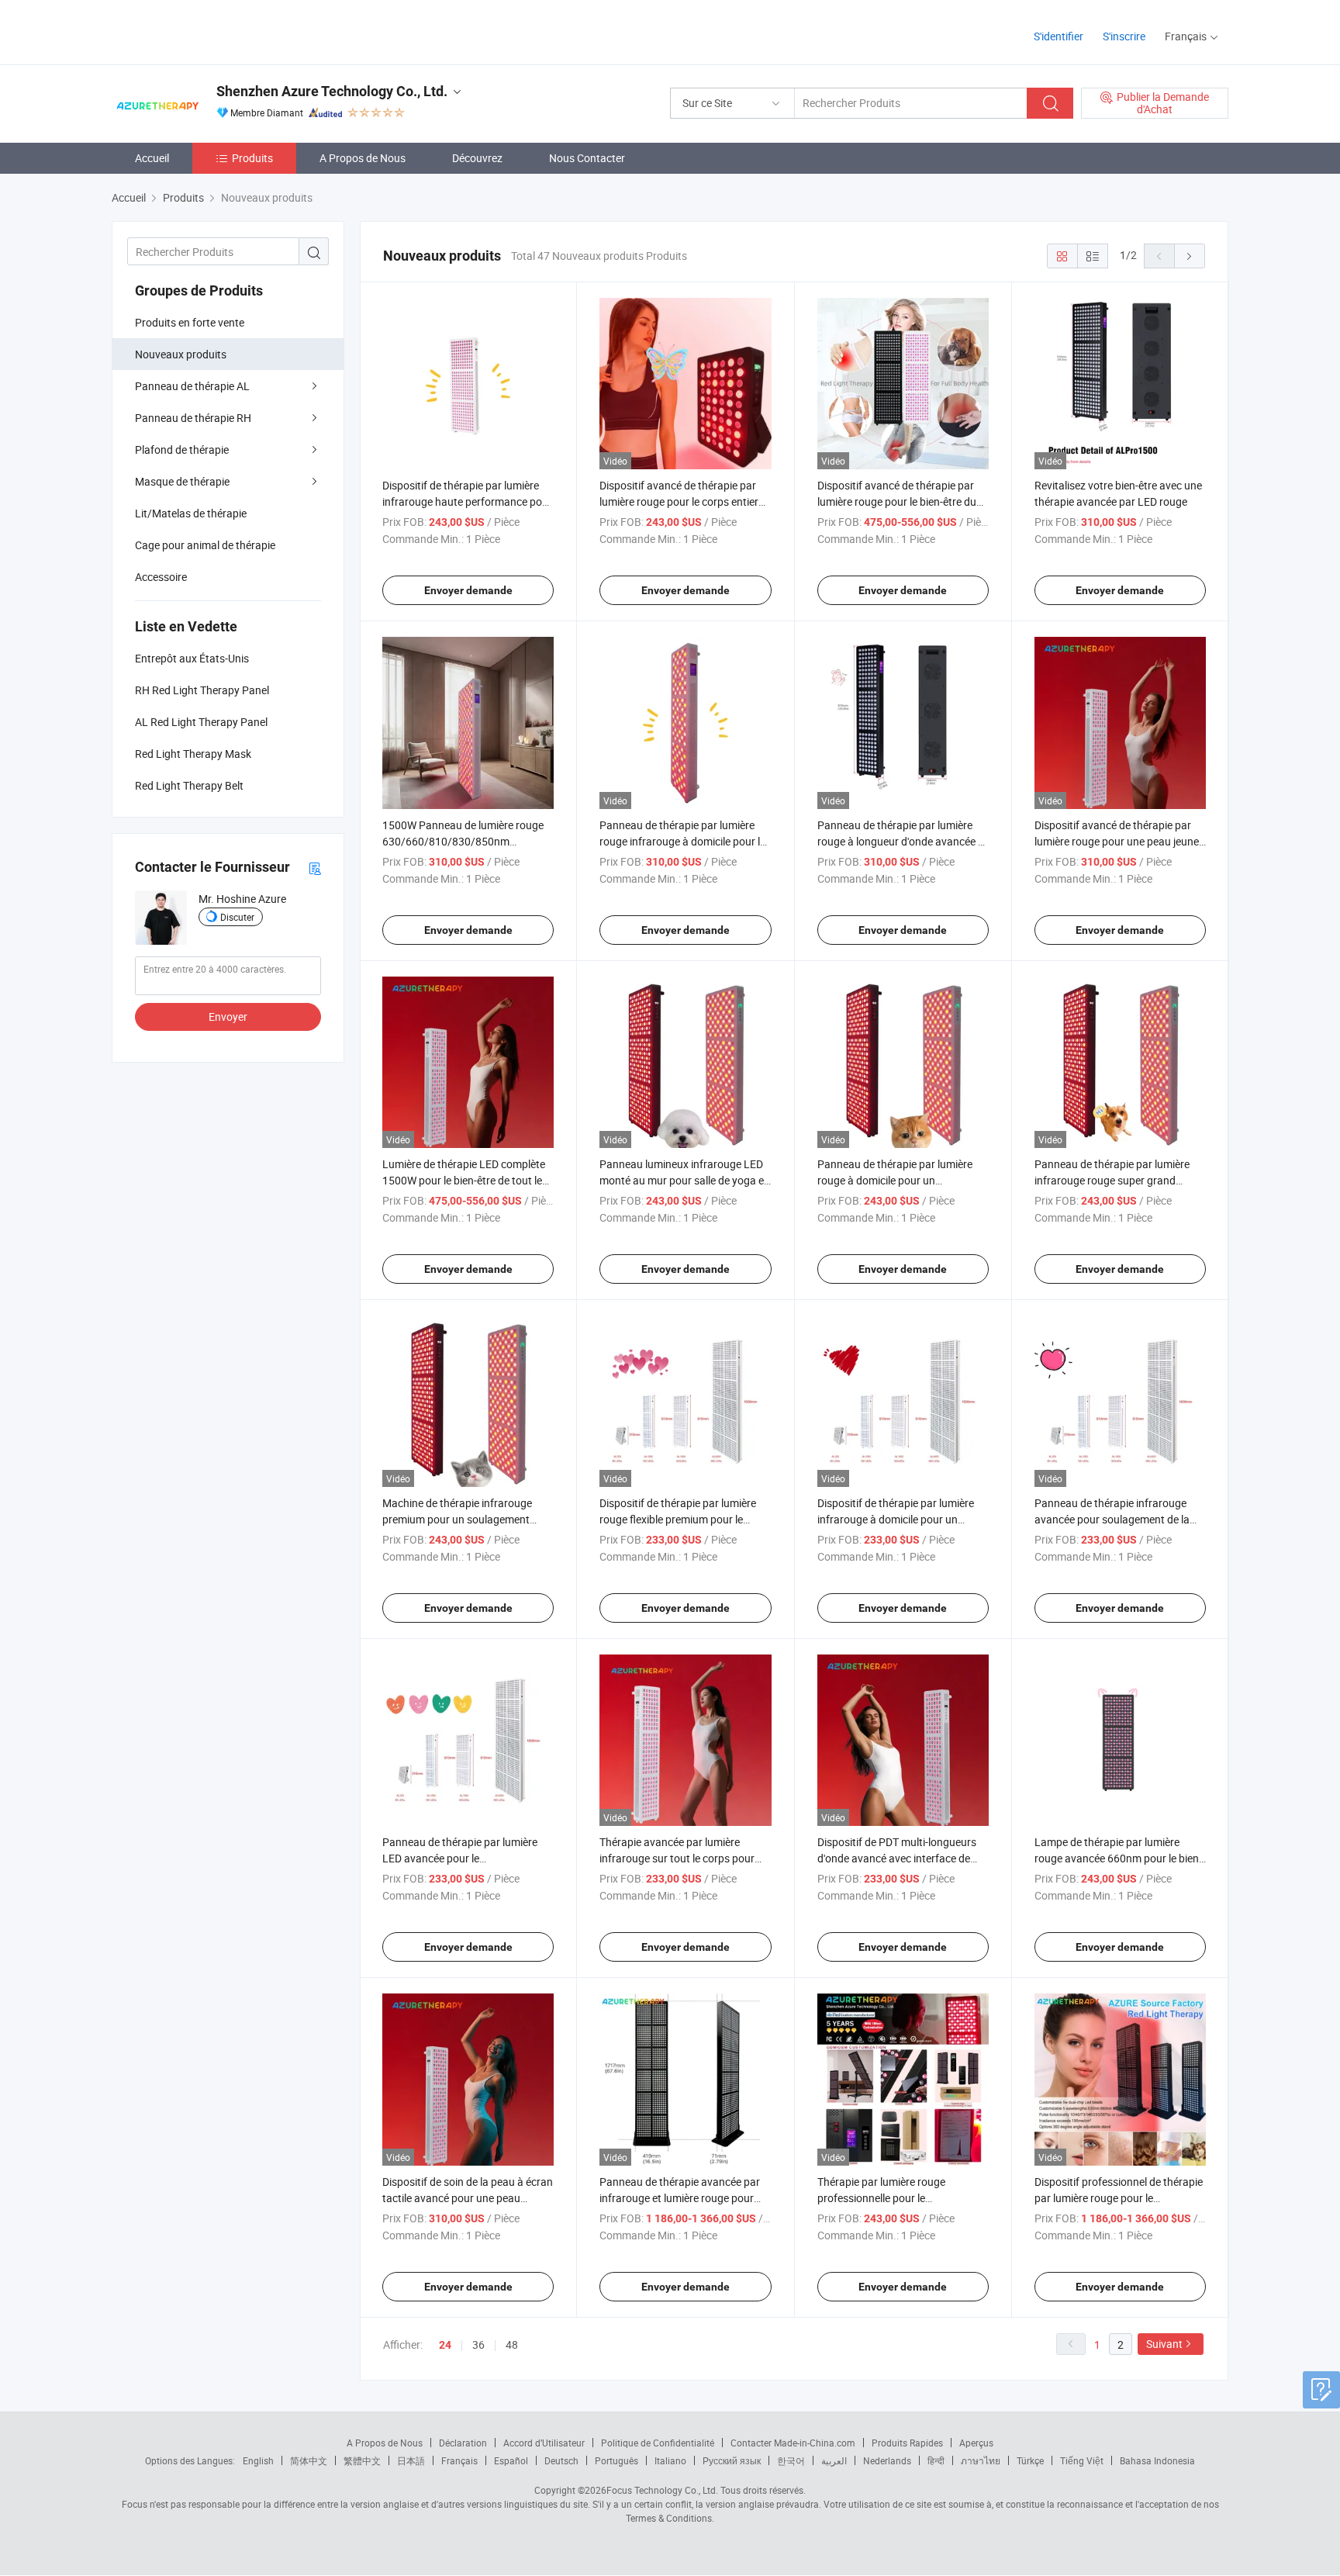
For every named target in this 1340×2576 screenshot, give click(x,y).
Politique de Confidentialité (658, 2443)
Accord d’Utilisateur (544, 2443)
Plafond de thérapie (182, 450)
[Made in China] (211, 31)
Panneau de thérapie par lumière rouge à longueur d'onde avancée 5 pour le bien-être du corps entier (901, 841)
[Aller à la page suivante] (1190, 256)
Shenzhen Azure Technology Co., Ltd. (332, 91)
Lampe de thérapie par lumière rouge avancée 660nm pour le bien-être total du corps (1118, 1858)
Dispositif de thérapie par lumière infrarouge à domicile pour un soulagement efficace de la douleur (900, 1519)
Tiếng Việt (1082, 2460)
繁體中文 (362, 2460)
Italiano (670, 2460)
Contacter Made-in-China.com (793, 2443)
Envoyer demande (468, 590)
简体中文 (309, 2460)
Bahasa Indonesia (1157, 2460)
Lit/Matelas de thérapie (191, 513)
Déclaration (463, 2443)
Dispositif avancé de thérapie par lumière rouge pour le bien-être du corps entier (897, 501)
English (258, 2460)
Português (616, 2460)
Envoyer (228, 1017)
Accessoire (161, 577)
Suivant (1164, 2344)
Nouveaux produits (181, 354)
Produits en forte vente (190, 322)
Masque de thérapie (182, 481)
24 (445, 2345)
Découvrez (477, 158)
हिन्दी (936, 2460)
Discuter (237, 917)
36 (478, 2344)
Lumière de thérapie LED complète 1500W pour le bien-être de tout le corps (464, 1180)
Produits (252, 158)
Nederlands (887, 2460)
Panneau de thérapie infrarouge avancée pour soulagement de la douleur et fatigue (1112, 1519)
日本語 (411, 2460)
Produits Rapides (907, 2443)
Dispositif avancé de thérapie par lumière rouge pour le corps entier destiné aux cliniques (679, 501)
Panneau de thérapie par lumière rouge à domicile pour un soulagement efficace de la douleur (900, 1180)
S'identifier (1059, 36)
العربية (834, 2460)
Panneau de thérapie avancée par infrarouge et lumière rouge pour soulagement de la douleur (680, 2198)
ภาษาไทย (981, 2460)
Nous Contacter (587, 158)
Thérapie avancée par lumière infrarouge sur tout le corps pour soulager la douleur (677, 1858)
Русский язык (732, 2460)
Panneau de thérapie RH (193, 418)
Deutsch (561, 2460)
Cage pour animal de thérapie (205, 545)
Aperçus (976, 2443)
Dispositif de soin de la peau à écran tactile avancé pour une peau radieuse (468, 2198)
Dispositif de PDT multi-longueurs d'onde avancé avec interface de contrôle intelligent (897, 1858)
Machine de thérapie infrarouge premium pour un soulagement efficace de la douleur (457, 1519)
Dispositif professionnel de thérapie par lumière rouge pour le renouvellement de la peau (1119, 2198)
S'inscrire (1124, 36)
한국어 (791, 2460)
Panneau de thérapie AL (192, 386)
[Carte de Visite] (315, 868)
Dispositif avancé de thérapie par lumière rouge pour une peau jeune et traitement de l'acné (1117, 841)
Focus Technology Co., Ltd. (662, 2490)
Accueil (152, 158)
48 (512, 2344)
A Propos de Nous (363, 158)
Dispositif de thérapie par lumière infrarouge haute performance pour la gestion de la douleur (467, 501)
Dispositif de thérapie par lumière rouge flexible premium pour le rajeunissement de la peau (678, 1519)
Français (459, 2460)
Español (511, 2460)
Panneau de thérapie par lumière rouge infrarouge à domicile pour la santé (683, 841)
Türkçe (1030, 2460)
